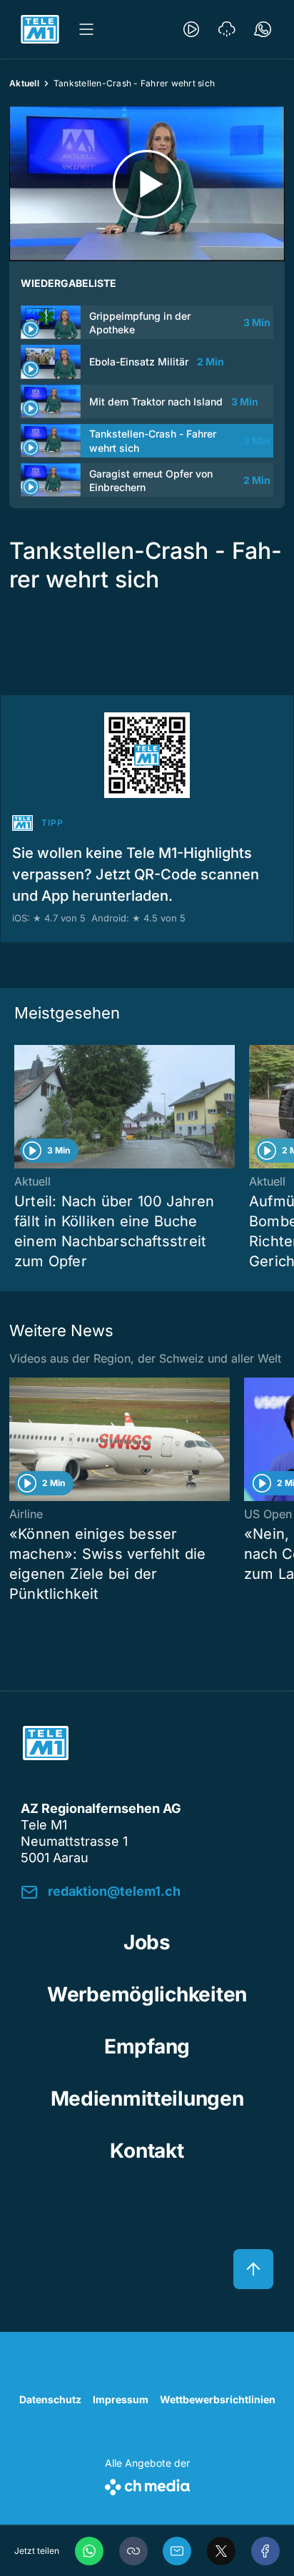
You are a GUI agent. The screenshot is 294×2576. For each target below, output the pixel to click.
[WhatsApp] (89, 2551)
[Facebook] (265, 2551)
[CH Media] (147, 2484)
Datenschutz (50, 2399)
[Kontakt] (263, 29)
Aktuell (24, 83)
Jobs (147, 1942)
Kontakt (147, 2151)
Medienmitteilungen (147, 2098)
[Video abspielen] (147, 184)
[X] (221, 2551)
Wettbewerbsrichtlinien (218, 2399)
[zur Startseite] (40, 29)
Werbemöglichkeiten (147, 1994)
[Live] (191, 29)
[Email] (177, 2551)
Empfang (147, 2046)
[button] (133, 2551)
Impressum (121, 2399)
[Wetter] (227, 29)
